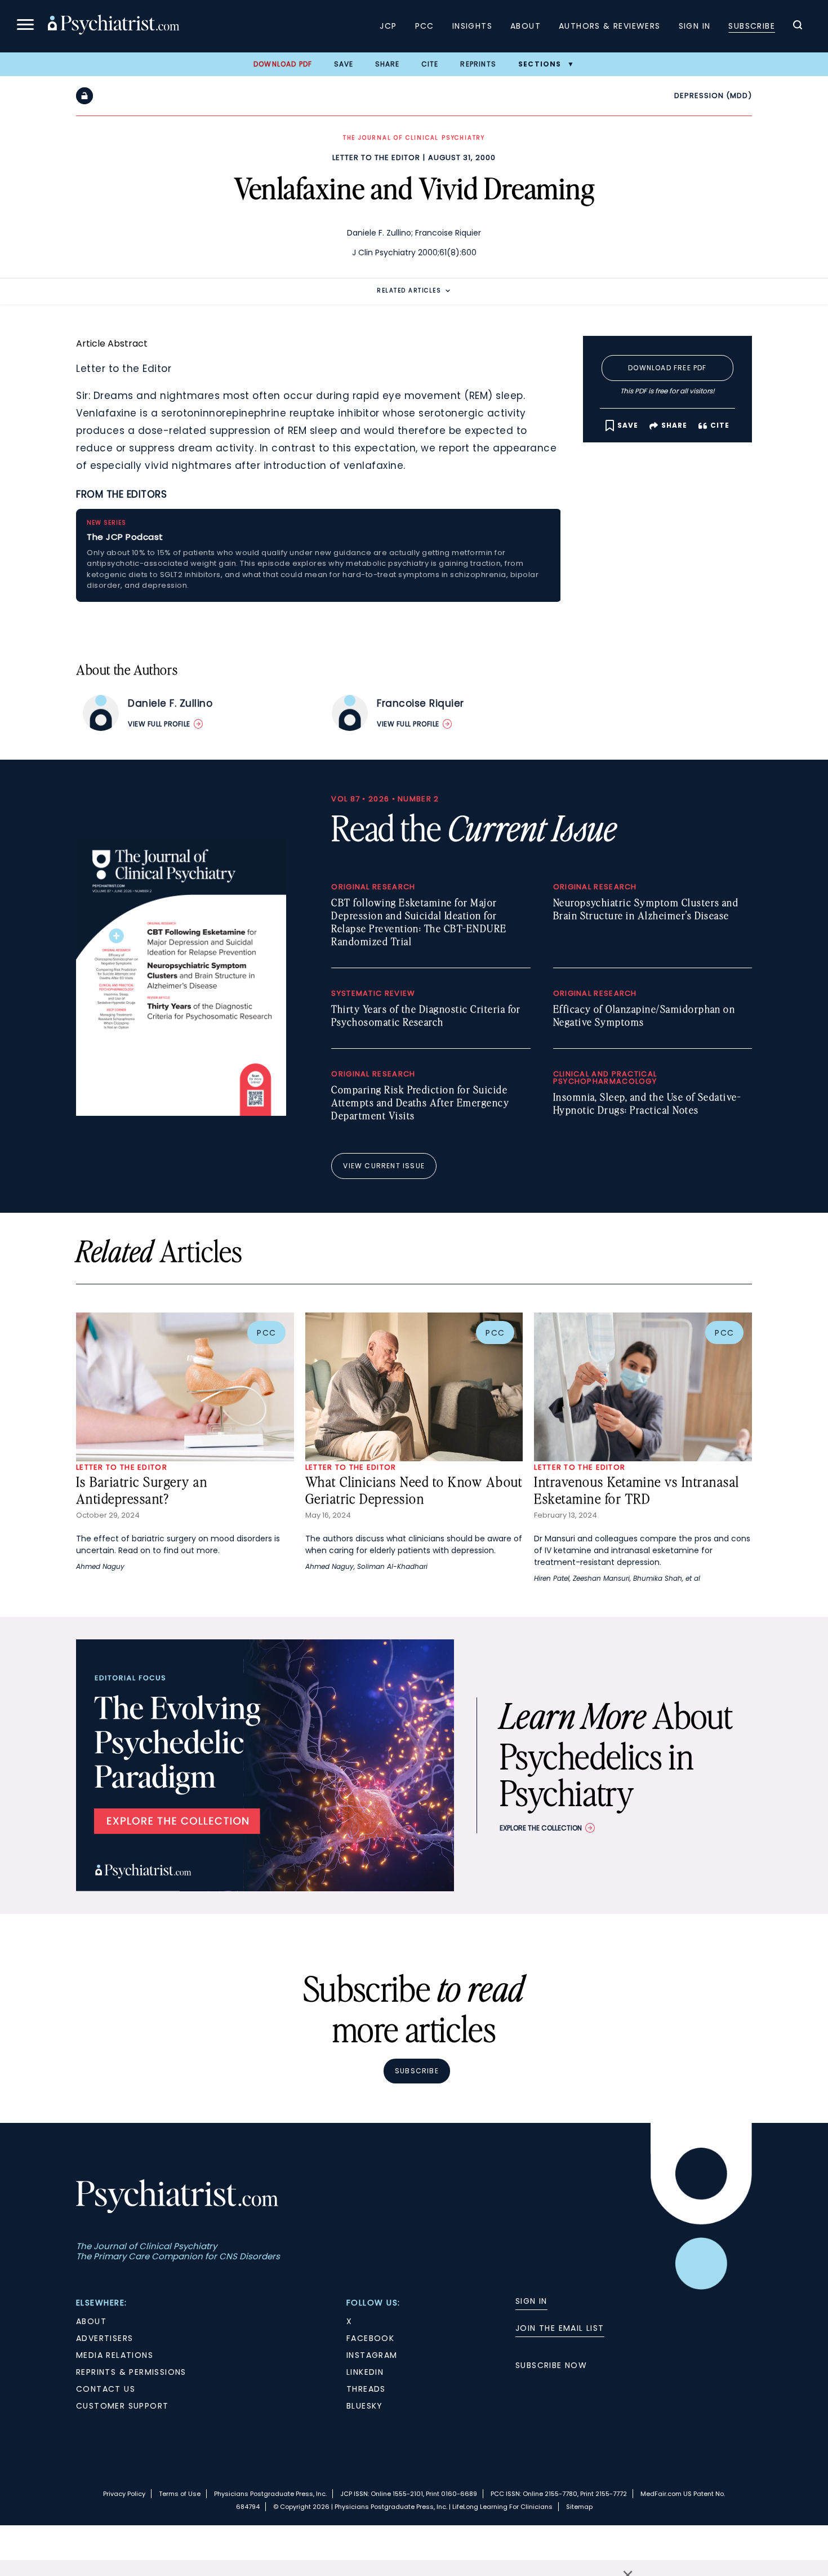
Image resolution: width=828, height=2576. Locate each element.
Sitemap (579, 2507)
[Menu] (25, 26)
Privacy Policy (124, 2494)
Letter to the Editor (376, 158)
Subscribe (752, 26)
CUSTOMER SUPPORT (122, 2406)
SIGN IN (531, 2301)
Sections (540, 64)
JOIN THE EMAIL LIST (560, 2328)
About (526, 26)
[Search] (798, 26)
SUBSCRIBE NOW (551, 2365)
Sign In (695, 26)
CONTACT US (106, 2389)
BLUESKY (365, 2406)
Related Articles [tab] (409, 291)
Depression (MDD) (713, 96)
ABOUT (91, 2321)
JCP (388, 26)
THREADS (366, 2389)
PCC (425, 26)
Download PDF (283, 64)
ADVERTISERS (104, 2338)
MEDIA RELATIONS (115, 2355)
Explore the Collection (541, 1828)
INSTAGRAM (372, 2355)
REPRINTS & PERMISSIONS (131, 2372)
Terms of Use (180, 2494)
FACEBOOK (370, 2338)
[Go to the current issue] (181, 1113)
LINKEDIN (365, 2372)
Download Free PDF (667, 368)
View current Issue (384, 1166)
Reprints (478, 64)
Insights (472, 26)
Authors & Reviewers (610, 26)
